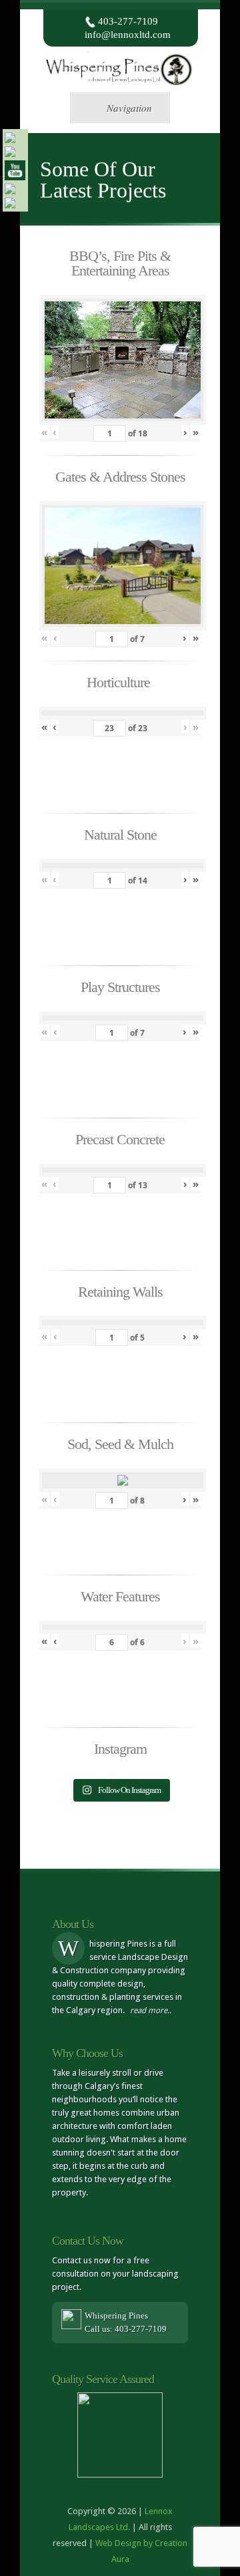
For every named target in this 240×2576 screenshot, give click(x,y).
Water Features (120, 1596)
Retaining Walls (120, 1292)
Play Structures (120, 987)
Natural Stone (120, 835)
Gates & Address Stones (120, 477)
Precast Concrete (120, 1139)
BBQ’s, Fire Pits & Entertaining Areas (120, 263)
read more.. (151, 2011)
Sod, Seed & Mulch (120, 1444)
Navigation (129, 108)
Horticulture (120, 682)
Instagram (120, 1749)
